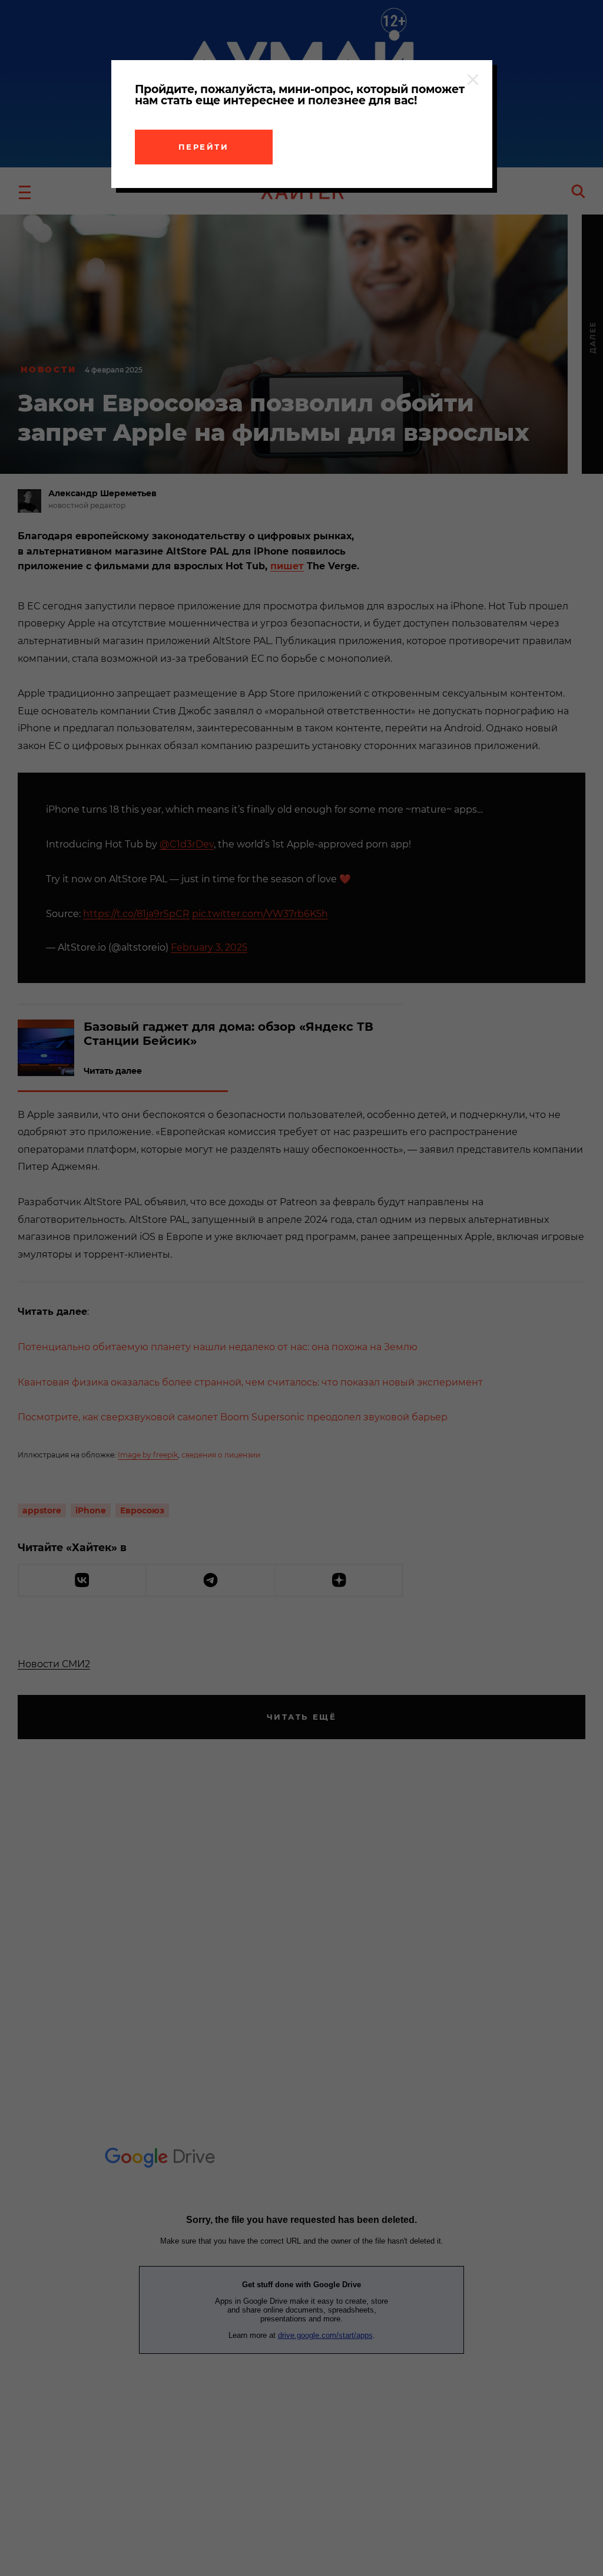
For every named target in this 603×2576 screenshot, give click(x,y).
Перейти (204, 147)
